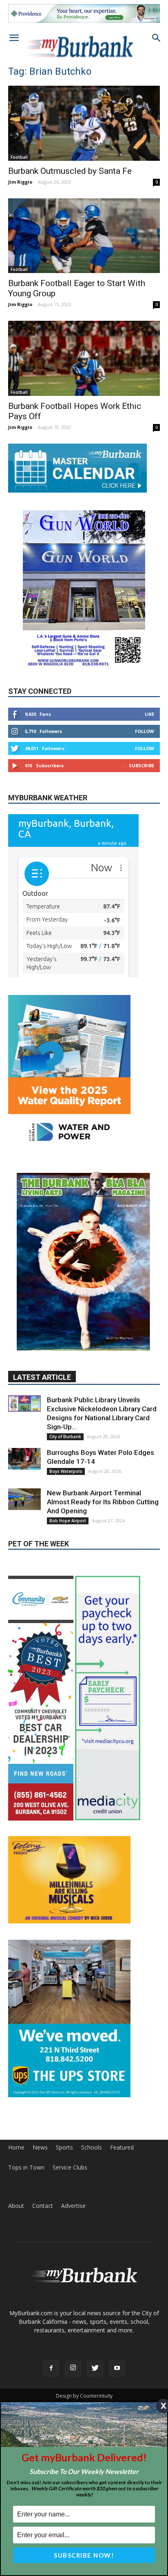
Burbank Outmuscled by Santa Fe (70, 171)
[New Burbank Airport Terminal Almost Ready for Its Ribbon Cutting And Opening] (24, 1499)
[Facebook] (51, 2368)
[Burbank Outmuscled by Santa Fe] (84, 123)
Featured (122, 2147)
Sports (64, 2147)
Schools (92, 2147)
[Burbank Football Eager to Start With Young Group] (84, 236)
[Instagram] (73, 2368)
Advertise (73, 2206)
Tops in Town (26, 2167)
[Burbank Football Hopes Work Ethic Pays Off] (84, 358)
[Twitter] (95, 2368)
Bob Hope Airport (68, 1521)
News (40, 2147)
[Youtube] (117, 2368)
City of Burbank (65, 1437)
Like (149, 714)
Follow (145, 731)
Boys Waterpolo (66, 1471)
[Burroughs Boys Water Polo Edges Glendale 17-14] (24, 1459)
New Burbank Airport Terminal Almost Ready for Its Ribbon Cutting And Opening (103, 1502)
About (16, 2206)
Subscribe (141, 765)
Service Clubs (70, 2167)
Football (19, 157)
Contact (43, 2206)
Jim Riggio (20, 182)
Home (16, 2147)
